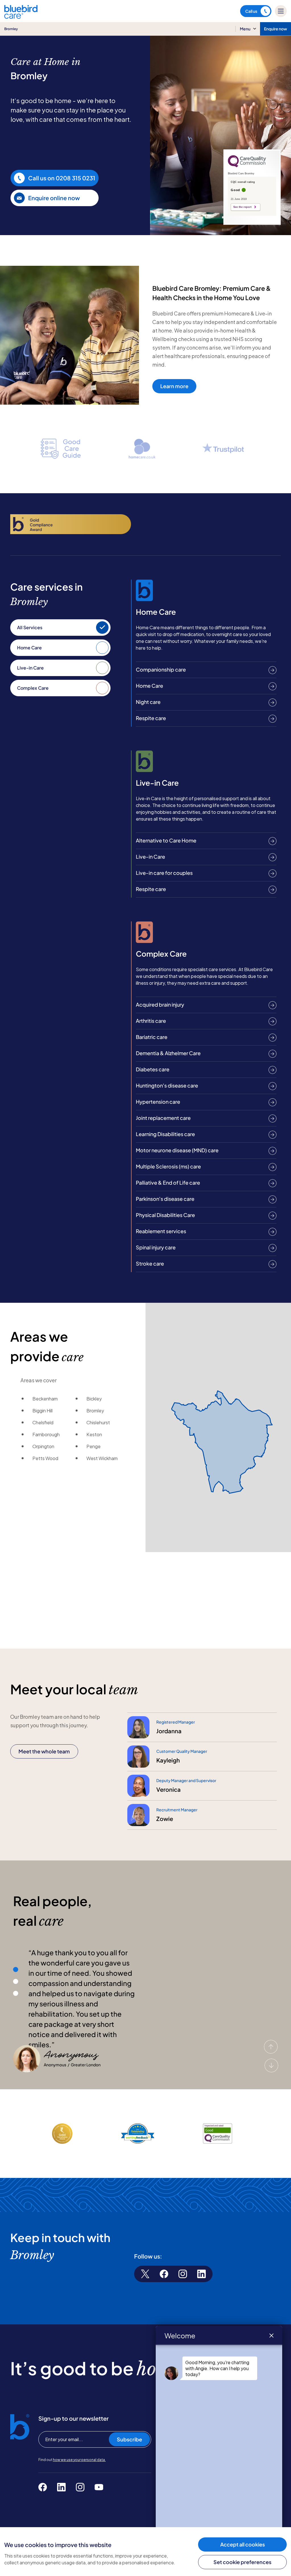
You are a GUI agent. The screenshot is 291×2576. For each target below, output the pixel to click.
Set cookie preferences (242, 2562)
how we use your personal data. (79, 2460)
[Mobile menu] (281, 11)
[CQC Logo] (247, 166)
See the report (242, 207)
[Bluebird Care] (21, 17)
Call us (251, 11)
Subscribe (129, 2439)
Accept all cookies (243, 2544)
